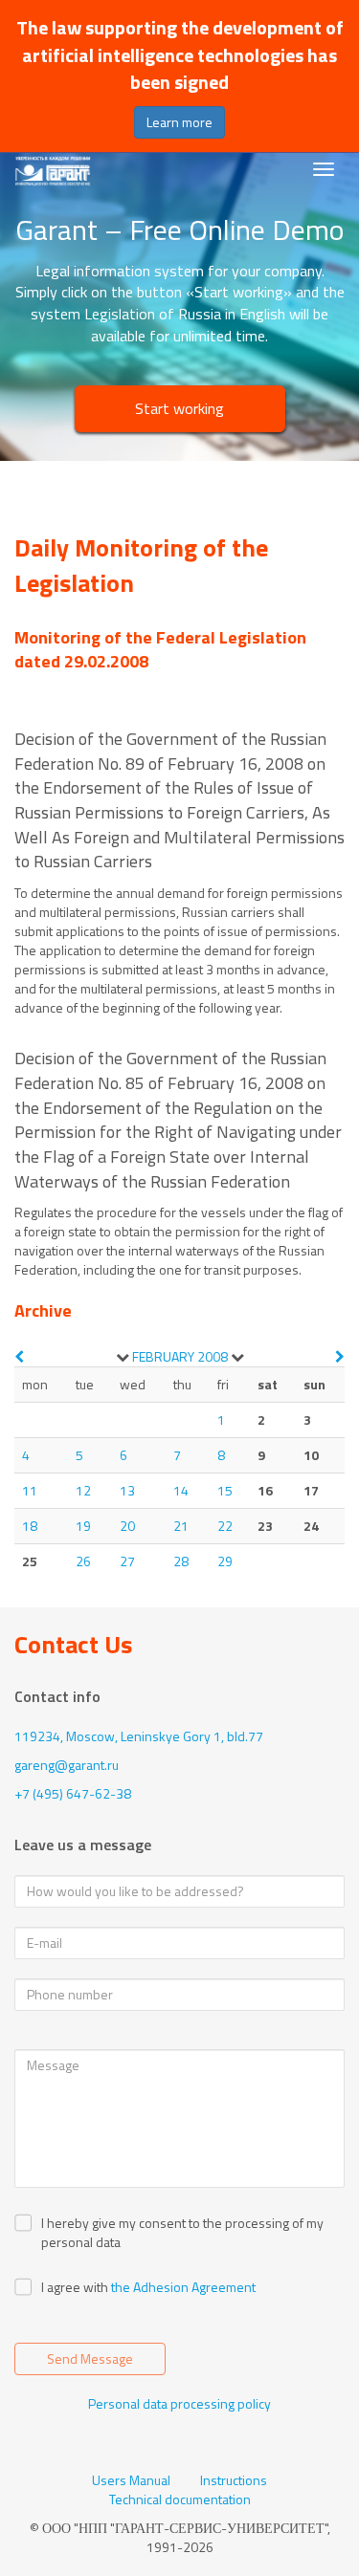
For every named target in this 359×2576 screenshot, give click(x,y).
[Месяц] (123, 1357)
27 (127, 1561)
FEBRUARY (163, 1356)
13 (127, 1490)
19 (83, 1526)
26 (83, 1561)
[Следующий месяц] (340, 1356)
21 (181, 1526)
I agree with (75, 2287)
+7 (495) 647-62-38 (73, 1793)
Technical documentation (180, 2500)
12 (83, 1490)
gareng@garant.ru (67, 1765)
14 (181, 1490)
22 (225, 1526)
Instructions (234, 2480)
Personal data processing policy (179, 2403)
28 (181, 1561)
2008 (213, 1356)
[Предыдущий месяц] (19, 1356)
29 (225, 1561)
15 (225, 1490)
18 (30, 1526)
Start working (179, 408)
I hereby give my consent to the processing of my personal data (182, 2233)
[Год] (237, 1357)
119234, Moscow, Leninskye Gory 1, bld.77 (139, 1736)
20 (127, 1526)
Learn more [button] (179, 122)
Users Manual (131, 2480)
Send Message (90, 2358)
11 (30, 1490)
